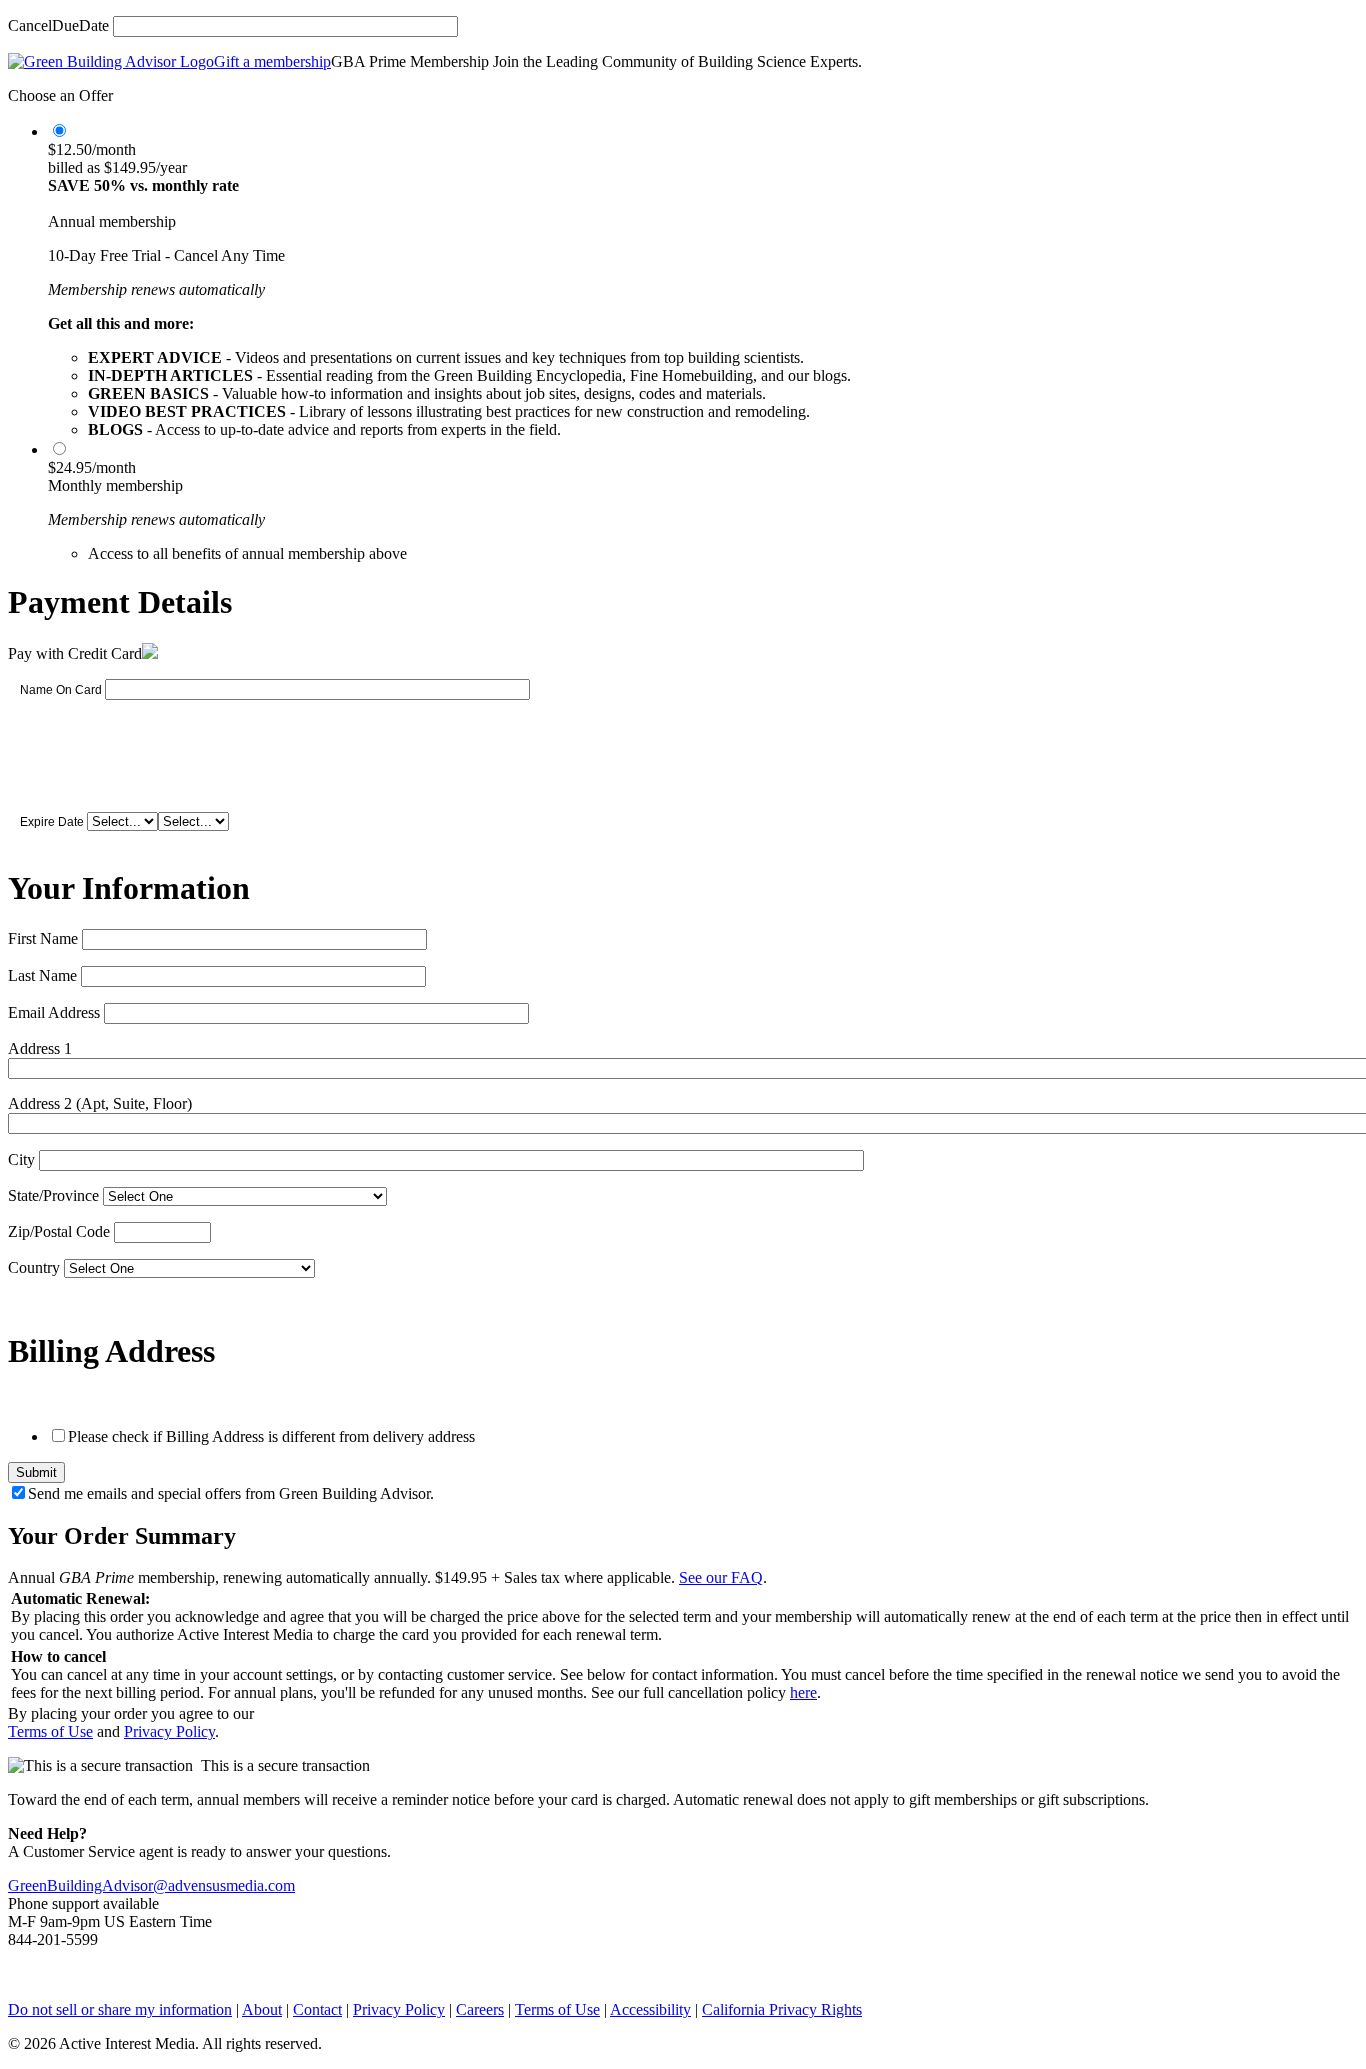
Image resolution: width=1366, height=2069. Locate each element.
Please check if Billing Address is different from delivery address (271, 1436)
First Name (43, 938)
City (21, 1159)
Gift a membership (272, 61)
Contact (317, 2009)
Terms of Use (50, 1731)
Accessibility (650, 2009)
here (803, 1692)
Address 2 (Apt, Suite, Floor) (100, 1103)
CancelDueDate (58, 25)
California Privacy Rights (782, 2009)
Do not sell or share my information (120, 2009)
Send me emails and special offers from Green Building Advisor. (231, 1493)
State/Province (53, 1195)
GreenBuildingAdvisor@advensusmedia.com (151, 1885)
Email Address (54, 1012)
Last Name (42, 975)
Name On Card (61, 690)
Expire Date (52, 822)
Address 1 (40, 1048)
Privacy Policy (169, 1731)
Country (34, 1267)
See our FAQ (721, 1577)
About (262, 2009)
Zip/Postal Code (59, 1231)
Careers (480, 2009)
